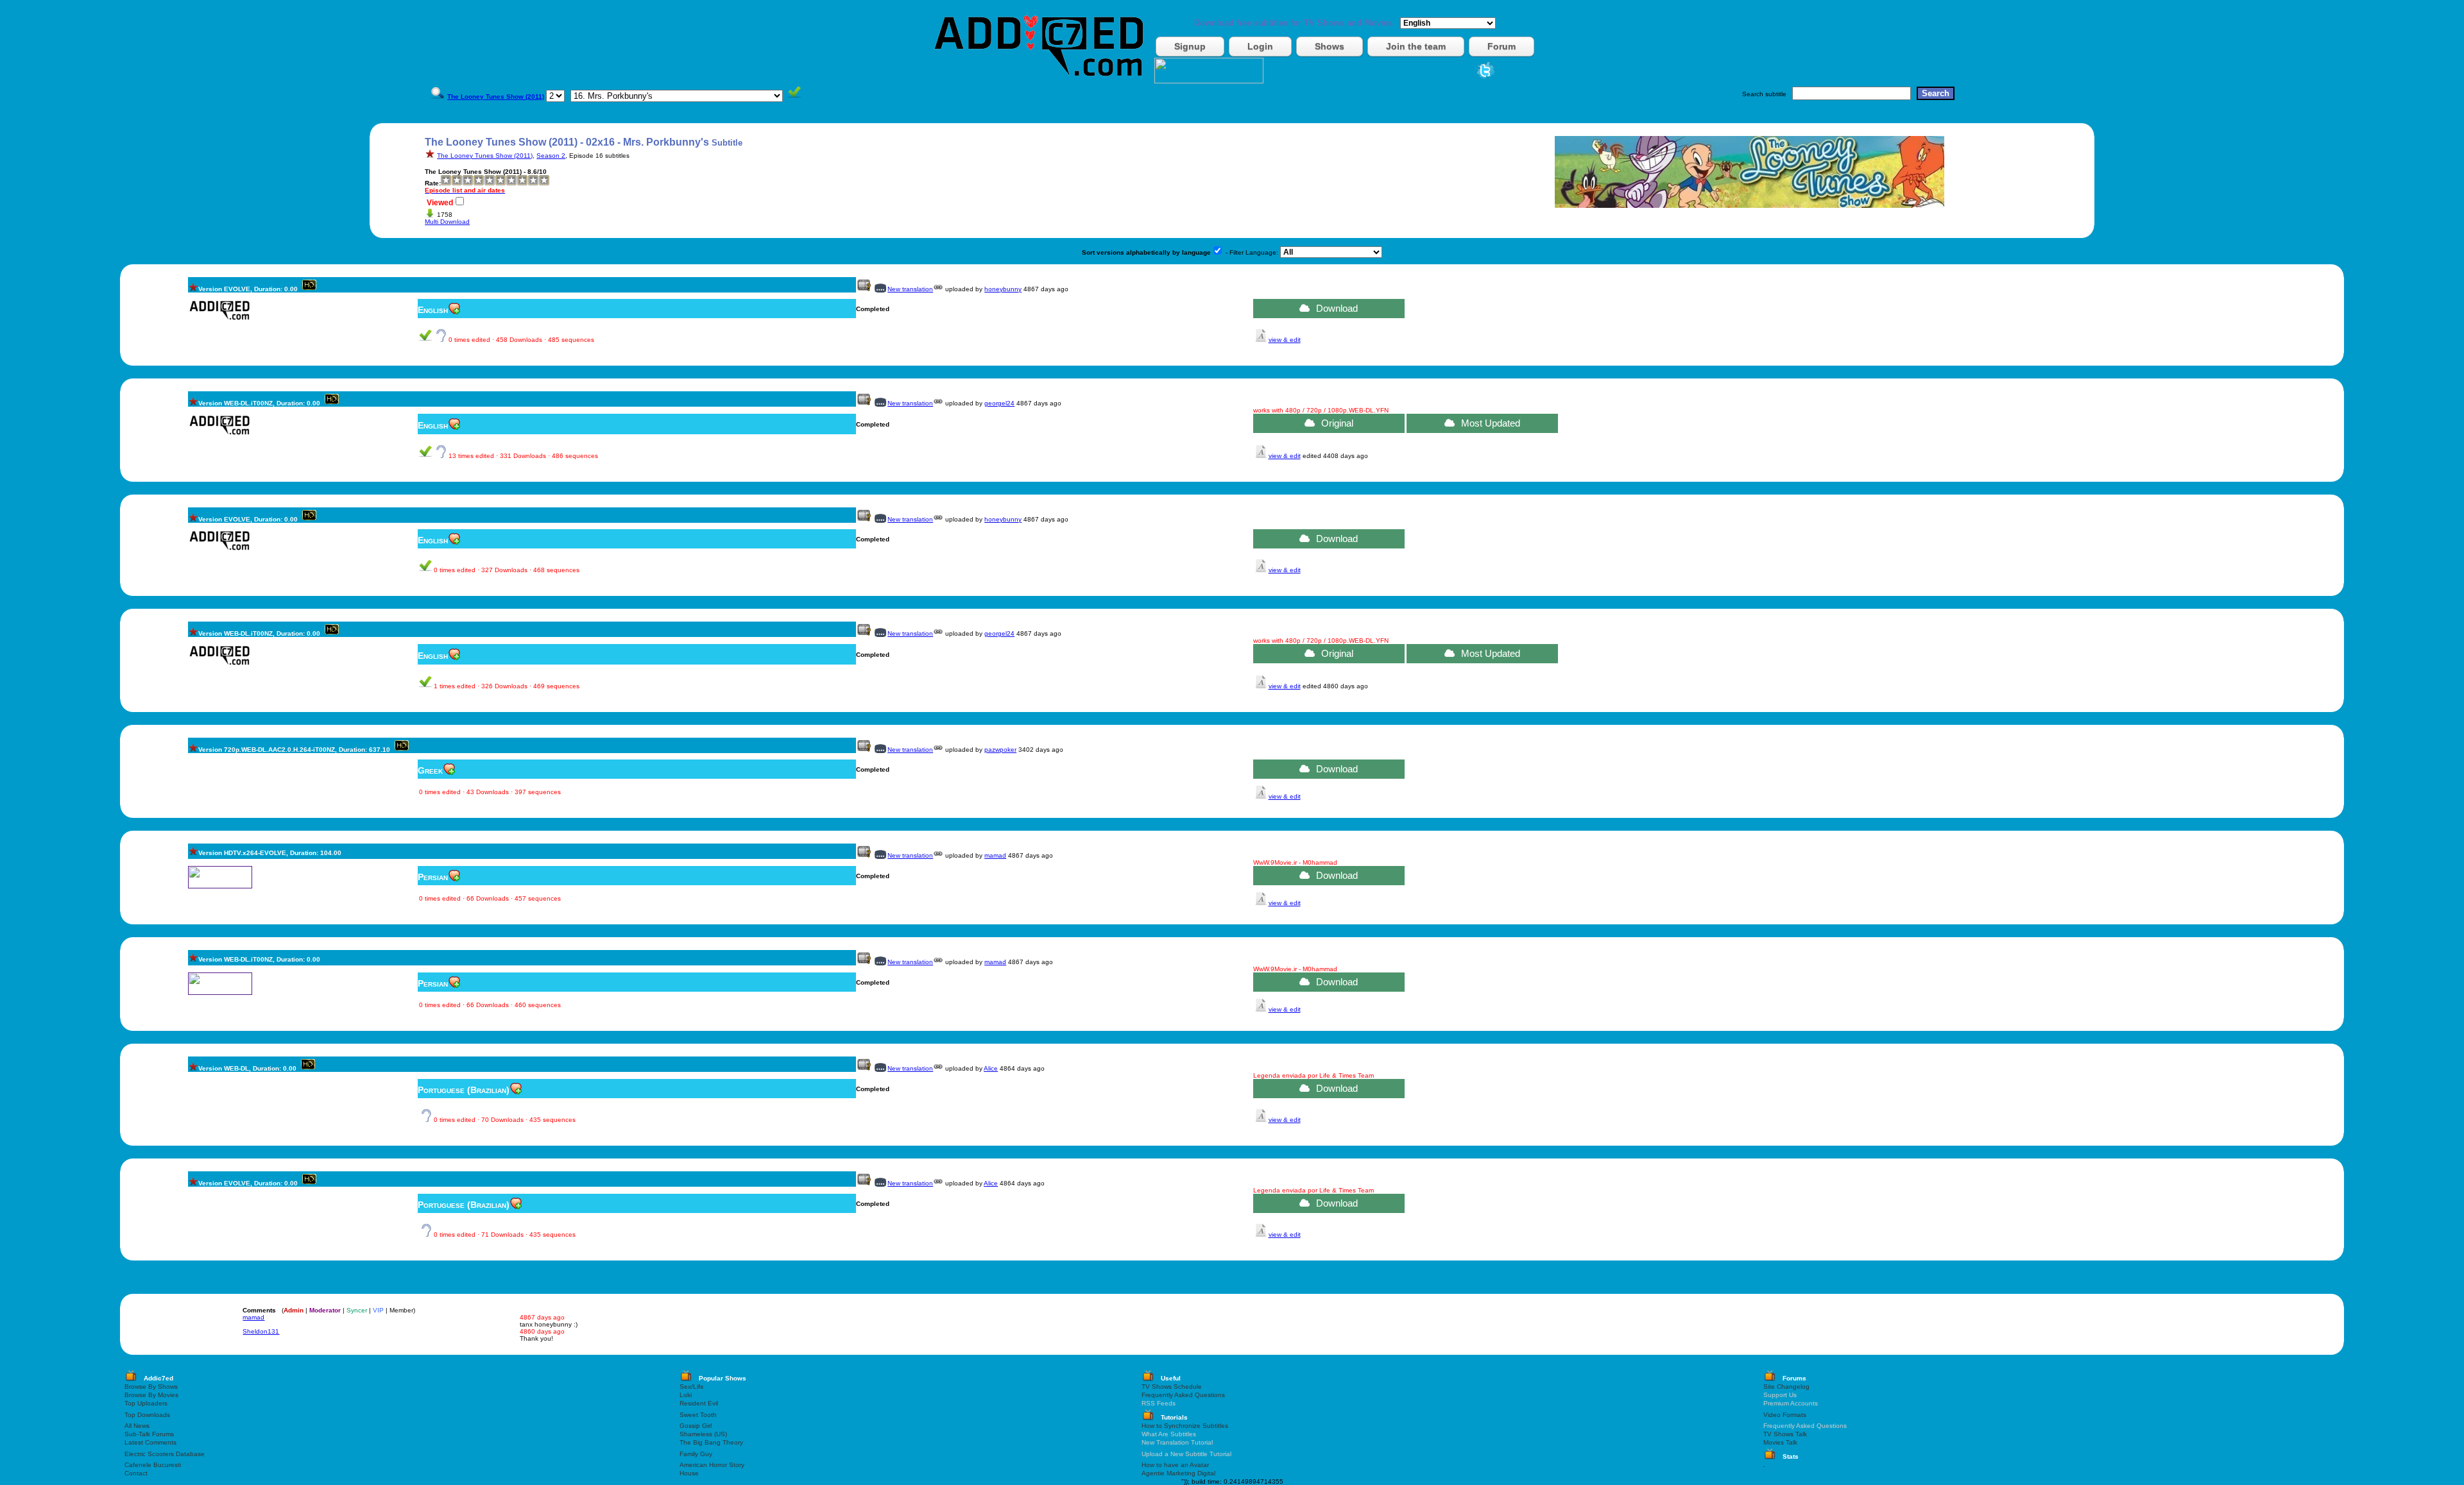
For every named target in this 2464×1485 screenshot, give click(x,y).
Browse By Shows (151, 1387)
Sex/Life (692, 1387)
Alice (991, 1068)
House (689, 1473)
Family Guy (696, 1454)
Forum (1502, 46)
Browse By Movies (151, 1395)
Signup (1190, 46)
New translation (910, 289)
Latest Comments (150, 1442)
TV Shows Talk (1785, 1434)
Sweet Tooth (698, 1415)
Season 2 (551, 156)
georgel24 (999, 403)
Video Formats (1785, 1415)
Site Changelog (1786, 1387)
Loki (686, 1395)
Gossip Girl (696, 1426)
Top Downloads (147, 1415)
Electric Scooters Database (165, 1454)
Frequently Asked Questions (1183, 1395)
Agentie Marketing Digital (1178, 1473)
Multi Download (447, 222)
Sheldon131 (261, 1331)
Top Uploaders (146, 1403)
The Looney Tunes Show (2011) (485, 156)
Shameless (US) (703, 1434)
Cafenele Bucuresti (153, 1465)
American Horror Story (712, 1465)
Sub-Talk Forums (149, 1434)
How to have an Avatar (1175, 1465)
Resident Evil (699, 1403)
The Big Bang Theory (711, 1442)
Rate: (433, 183)
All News (137, 1426)
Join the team (1416, 46)
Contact (136, 1473)
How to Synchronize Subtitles (1185, 1426)
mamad (995, 855)
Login (1260, 46)
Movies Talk (1780, 1442)
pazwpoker (1000, 750)
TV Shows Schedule (1172, 1387)
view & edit (1285, 340)
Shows (1330, 46)
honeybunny (1003, 289)
